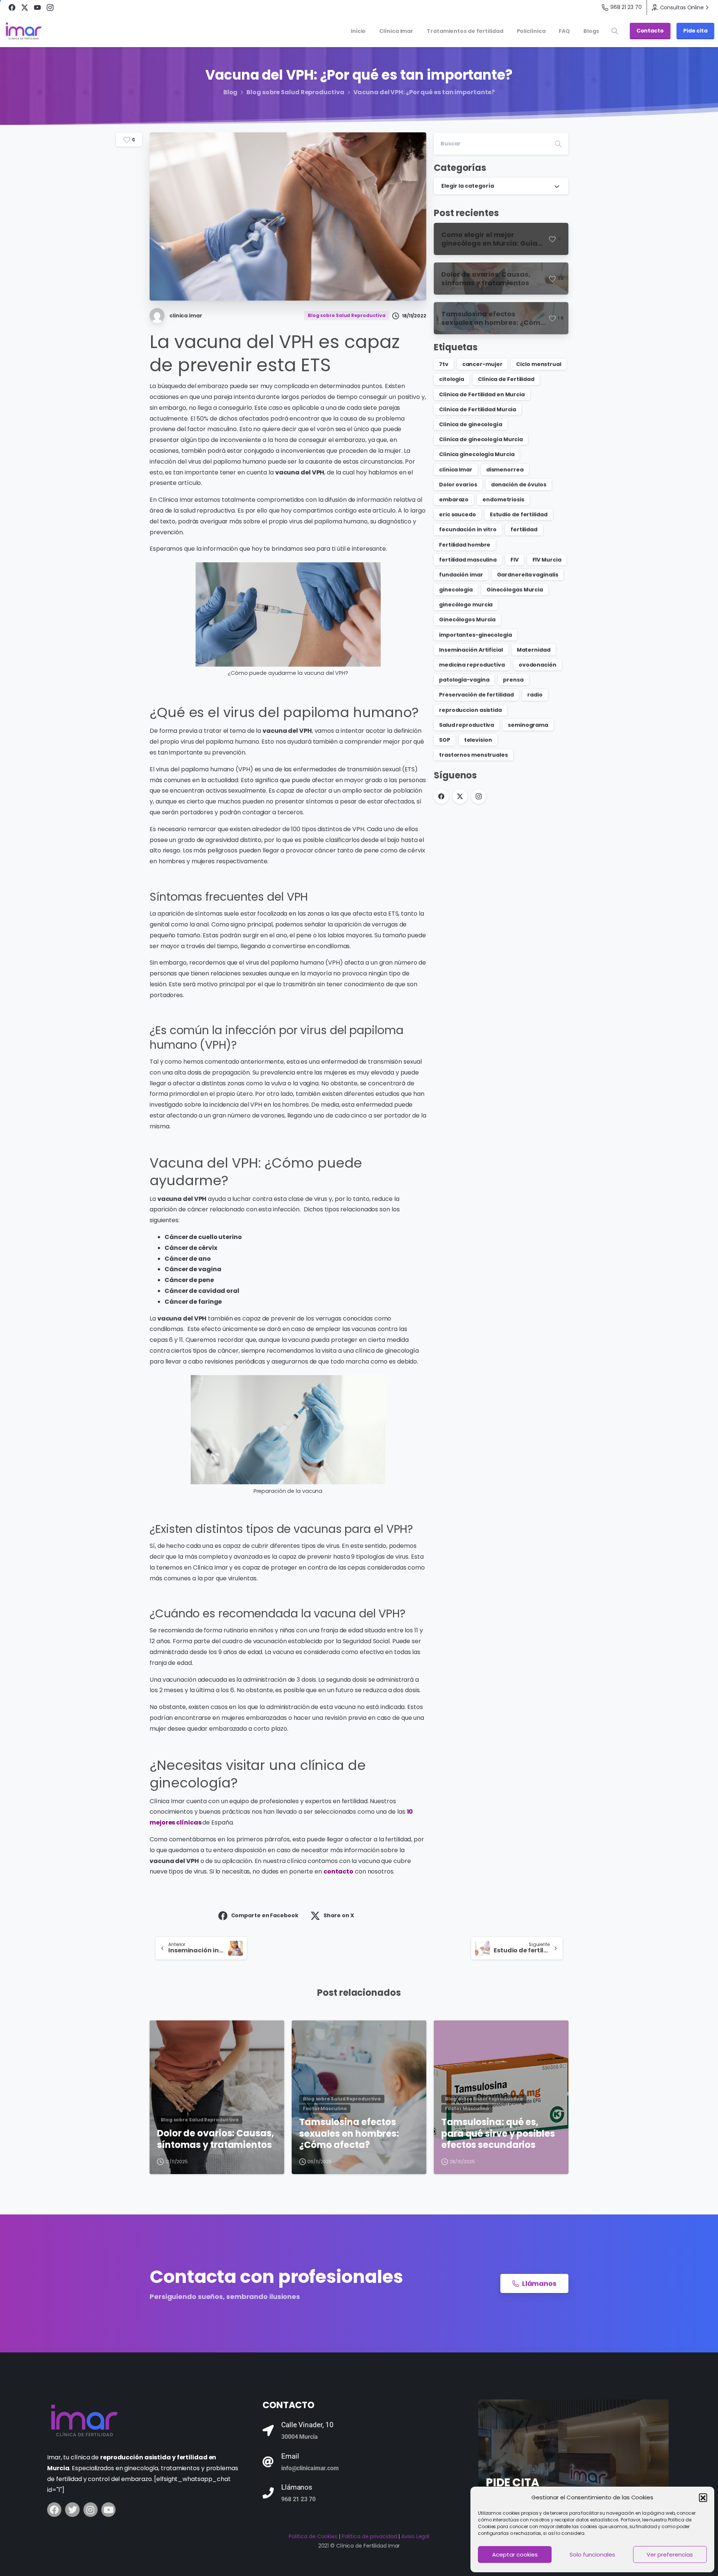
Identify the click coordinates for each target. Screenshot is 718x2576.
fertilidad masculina (468, 560)
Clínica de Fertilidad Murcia (478, 409)
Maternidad (534, 650)
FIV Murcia (547, 560)
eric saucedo (458, 514)
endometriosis (503, 499)
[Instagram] (50, 7)
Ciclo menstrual (539, 364)
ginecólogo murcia (466, 605)
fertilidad (524, 529)
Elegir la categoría (468, 186)
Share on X (339, 1915)
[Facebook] (12, 7)
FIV (515, 560)
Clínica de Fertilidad (506, 379)
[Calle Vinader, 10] (268, 2431)
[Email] (268, 2462)
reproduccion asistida (470, 710)
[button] (703, 2497)
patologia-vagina (464, 680)
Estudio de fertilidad (519, 514)
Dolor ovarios (458, 485)
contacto (338, 1871)
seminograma (528, 725)
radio (535, 695)
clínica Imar (456, 470)
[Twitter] (72, 2509)
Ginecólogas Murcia (515, 590)
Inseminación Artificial (471, 650)
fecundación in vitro (468, 529)
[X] (25, 7)
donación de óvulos (519, 485)
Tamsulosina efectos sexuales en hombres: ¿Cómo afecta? (349, 2134)
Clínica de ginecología (471, 424)
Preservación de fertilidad (476, 695)
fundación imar (461, 575)
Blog (231, 92)
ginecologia (456, 590)
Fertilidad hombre (465, 545)
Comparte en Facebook (265, 1915)
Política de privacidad (369, 2536)
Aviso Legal (415, 2536)
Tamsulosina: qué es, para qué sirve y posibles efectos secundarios (498, 2134)
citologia (452, 379)
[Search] (558, 144)
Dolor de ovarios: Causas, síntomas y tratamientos (216, 2139)
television (478, 740)
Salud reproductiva (467, 725)
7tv (444, 364)
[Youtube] (108, 2509)
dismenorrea (505, 470)
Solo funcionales (592, 2555)
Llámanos (297, 2487)
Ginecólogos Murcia (467, 620)
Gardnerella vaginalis (528, 575)
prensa (513, 680)
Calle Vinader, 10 (307, 2425)
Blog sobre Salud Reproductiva (295, 92)
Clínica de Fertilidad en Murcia (482, 394)
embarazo (454, 499)
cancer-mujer (482, 364)
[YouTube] (37, 7)
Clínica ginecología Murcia (477, 454)
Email (290, 2456)
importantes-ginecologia (475, 635)
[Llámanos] (268, 2493)
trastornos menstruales (473, 755)
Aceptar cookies (515, 2555)
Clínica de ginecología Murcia (481, 439)
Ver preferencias (670, 2555)
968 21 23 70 (626, 7)
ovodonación (538, 665)
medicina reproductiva (472, 665)
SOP (445, 740)
